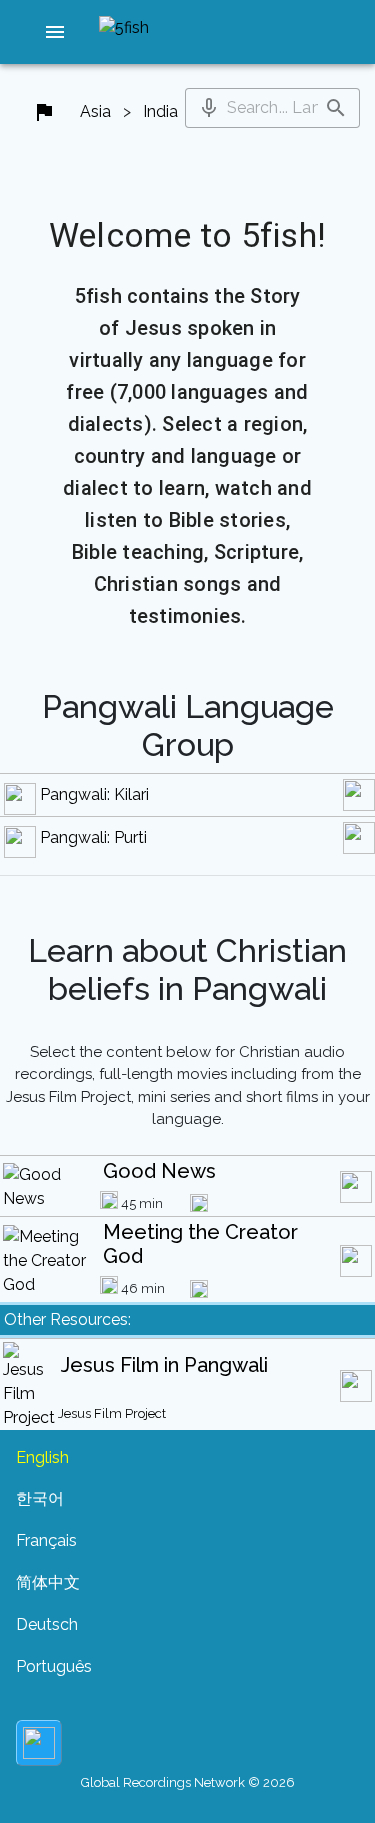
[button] (55, 32)
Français (46, 1540)
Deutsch (47, 1624)
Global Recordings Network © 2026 (188, 1782)
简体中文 (48, 1582)
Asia (95, 111)
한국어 (40, 1498)
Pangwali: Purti (93, 837)
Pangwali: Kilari (94, 794)
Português (54, 1666)
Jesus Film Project (112, 1413)
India (160, 111)
